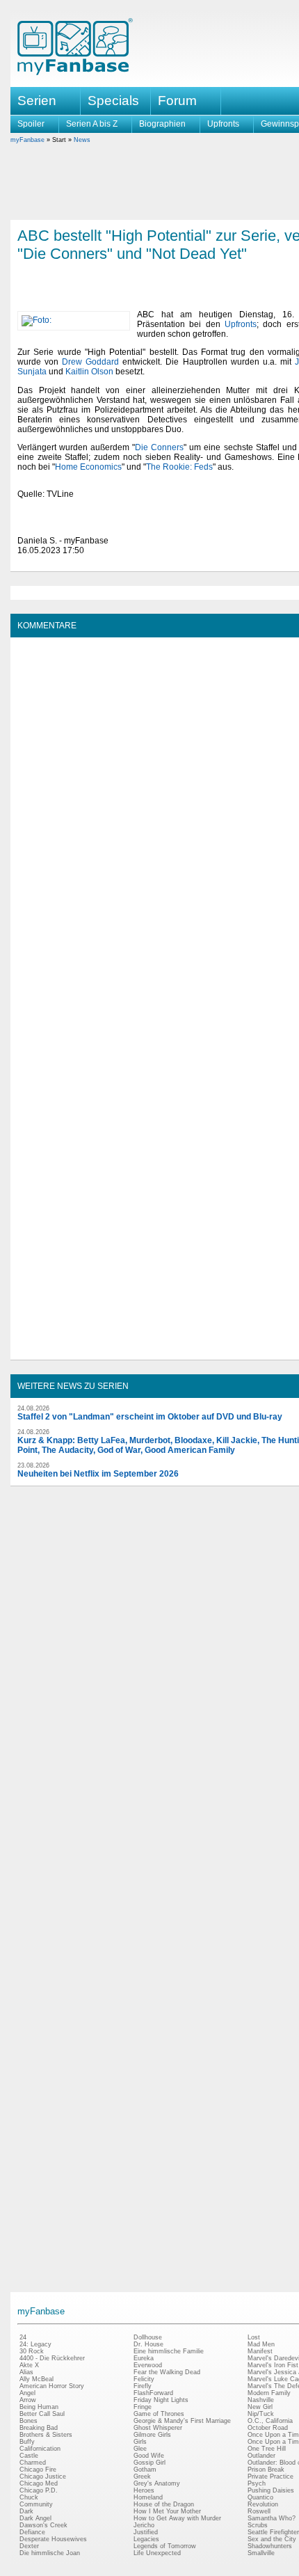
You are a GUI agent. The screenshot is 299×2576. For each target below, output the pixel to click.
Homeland (148, 2497)
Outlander (261, 2456)
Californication (40, 2449)
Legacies (146, 2539)
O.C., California (270, 2421)
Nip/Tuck (261, 2414)
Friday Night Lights (161, 2400)
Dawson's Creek (43, 2525)
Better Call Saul (42, 2414)
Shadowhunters (270, 2546)
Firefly (143, 2386)
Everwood (148, 2365)
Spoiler (31, 124)
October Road (268, 2428)
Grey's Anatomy (157, 2483)
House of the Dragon (164, 2504)
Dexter (29, 2546)
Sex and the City (272, 2539)
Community (36, 2504)
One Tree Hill (267, 2449)
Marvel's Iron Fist (273, 2365)
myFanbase (27, 140)
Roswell (259, 2511)
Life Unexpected (157, 2553)
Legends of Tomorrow (165, 2546)
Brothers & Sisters (46, 2435)
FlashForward (153, 2393)
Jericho (144, 2525)
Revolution (263, 2504)
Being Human (39, 2407)
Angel (27, 2393)
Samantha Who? (272, 2518)
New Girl (260, 2407)
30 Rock (32, 2351)
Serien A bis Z (92, 124)
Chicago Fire (38, 2470)
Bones (29, 2421)
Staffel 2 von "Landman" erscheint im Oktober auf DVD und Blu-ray (150, 1417)
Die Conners (159, 447)
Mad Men (261, 2344)
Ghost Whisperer (158, 2428)
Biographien (162, 124)
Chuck (29, 2497)
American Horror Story (52, 2386)
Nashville (261, 2400)
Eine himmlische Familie (169, 2351)
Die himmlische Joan (50, 2553)
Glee (140, 2449)
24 (23, 2337)
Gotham (145, 2470)
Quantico (260, 2497)
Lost (254, 2337)
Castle (29, 2456)
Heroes (144, 2490)
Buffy (27, 2442)
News (82, 140)
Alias (26, 2372)
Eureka (144, 2358)
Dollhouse (148, 2337)
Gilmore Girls (152, 2435)
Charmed (33, 2463)
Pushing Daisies (271, 2490)
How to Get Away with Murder (177, 2518)
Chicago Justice (43, 2476)
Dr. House (148, 2344)
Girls (140, 2442)
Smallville (261, 2553)
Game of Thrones (159, 2414)
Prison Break (266, 2470)
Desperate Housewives (53, 2539)
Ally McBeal (37, 2379)
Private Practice (270, 2476)
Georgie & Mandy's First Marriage (182, 2421)
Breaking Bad (39, 2428)
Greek (142, 2476)
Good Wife (149, 2456)
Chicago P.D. (39, 2490)
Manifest (260, 2351)
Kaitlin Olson (89, 372)
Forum (177, 101)
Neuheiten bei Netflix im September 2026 (98, 1474)
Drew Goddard (90, 362)
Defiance (32, 2532)
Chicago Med (39, 2483)
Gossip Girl (149, 2463)
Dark (26, 2511)
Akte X (29, 2365)
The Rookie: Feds (179, 467)
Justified (146, 2532)
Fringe (143, 2407)
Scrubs (258, 2525)
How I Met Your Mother (167, 2511)
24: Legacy (35, 2344)
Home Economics (88, 467)
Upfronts (223, 124)
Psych (257, 2483)
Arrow (28, 2400)
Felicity (144, 2379)
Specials (113, 101)
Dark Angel (35, 2518)
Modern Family (269, 2393)
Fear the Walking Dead (167, 2372)
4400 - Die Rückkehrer (52, 2358)
